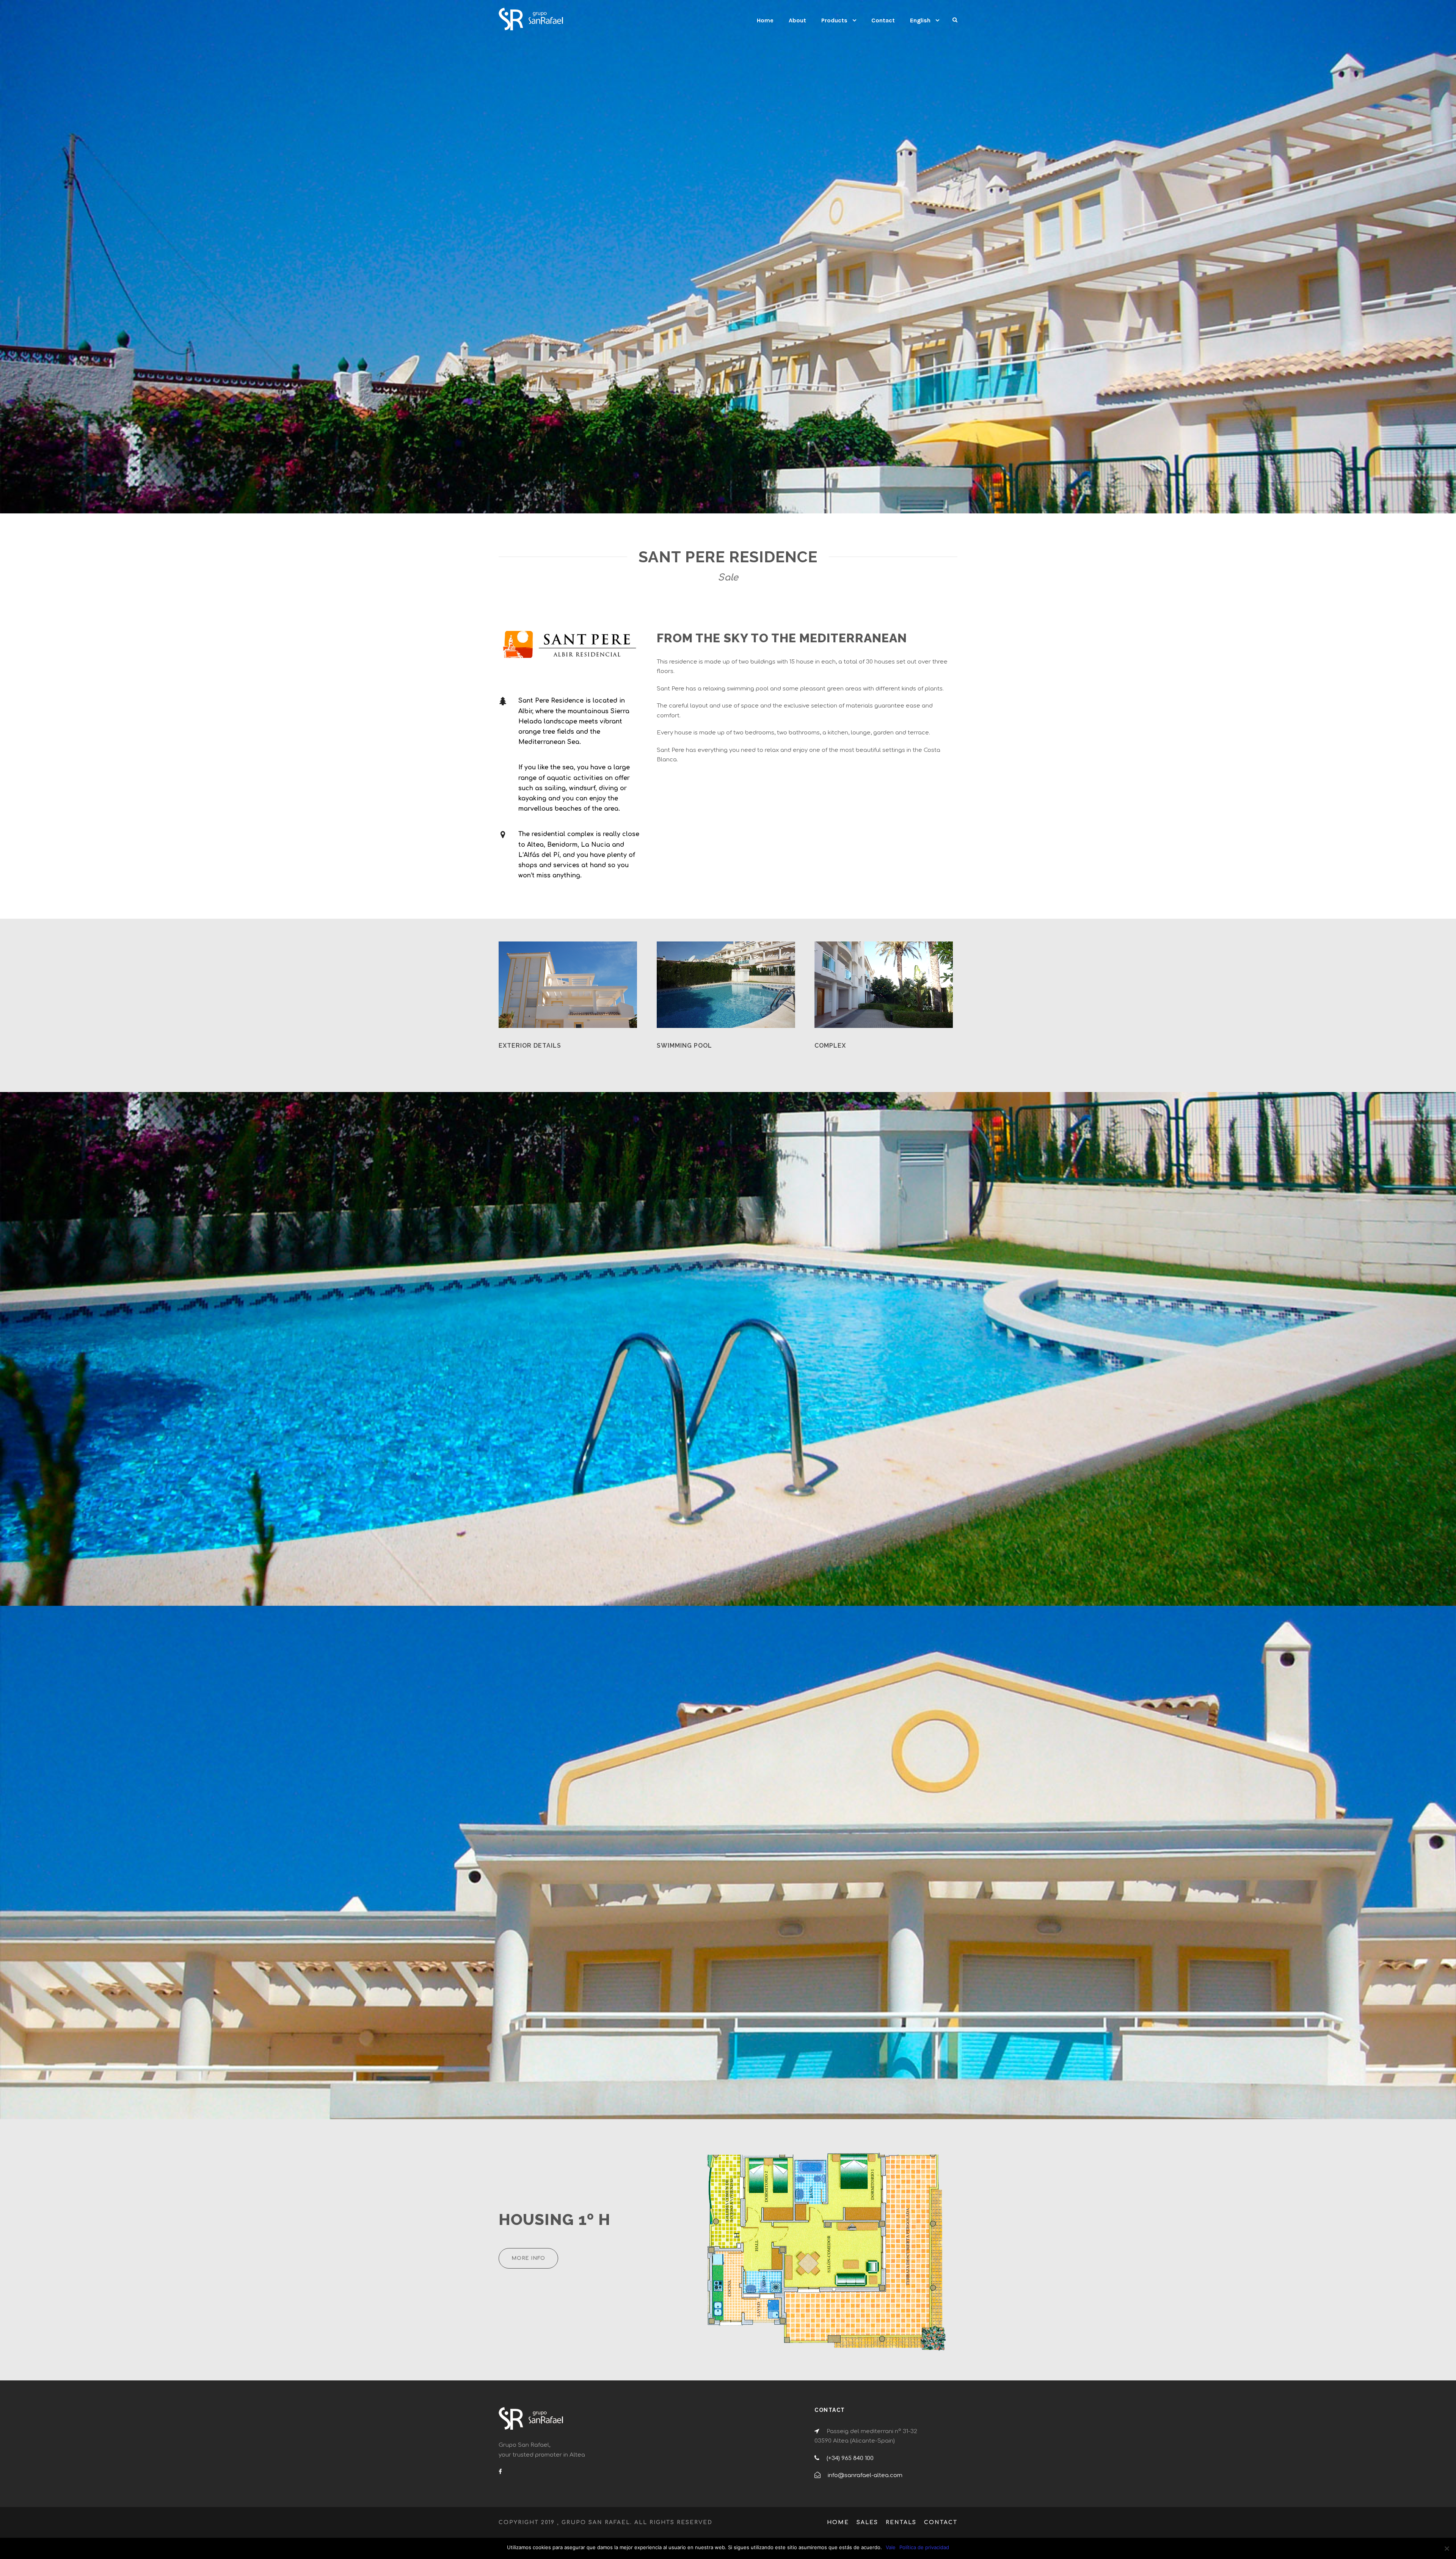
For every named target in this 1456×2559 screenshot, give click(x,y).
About (797, 20)
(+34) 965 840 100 (850, 2458)
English (920, 20)
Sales (867, 2522)
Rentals (901, 2522)
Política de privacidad (924, 2547)
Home (765, 20)
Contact (883, 20)
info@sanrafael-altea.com (865, 2475)
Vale (891, 2547)
